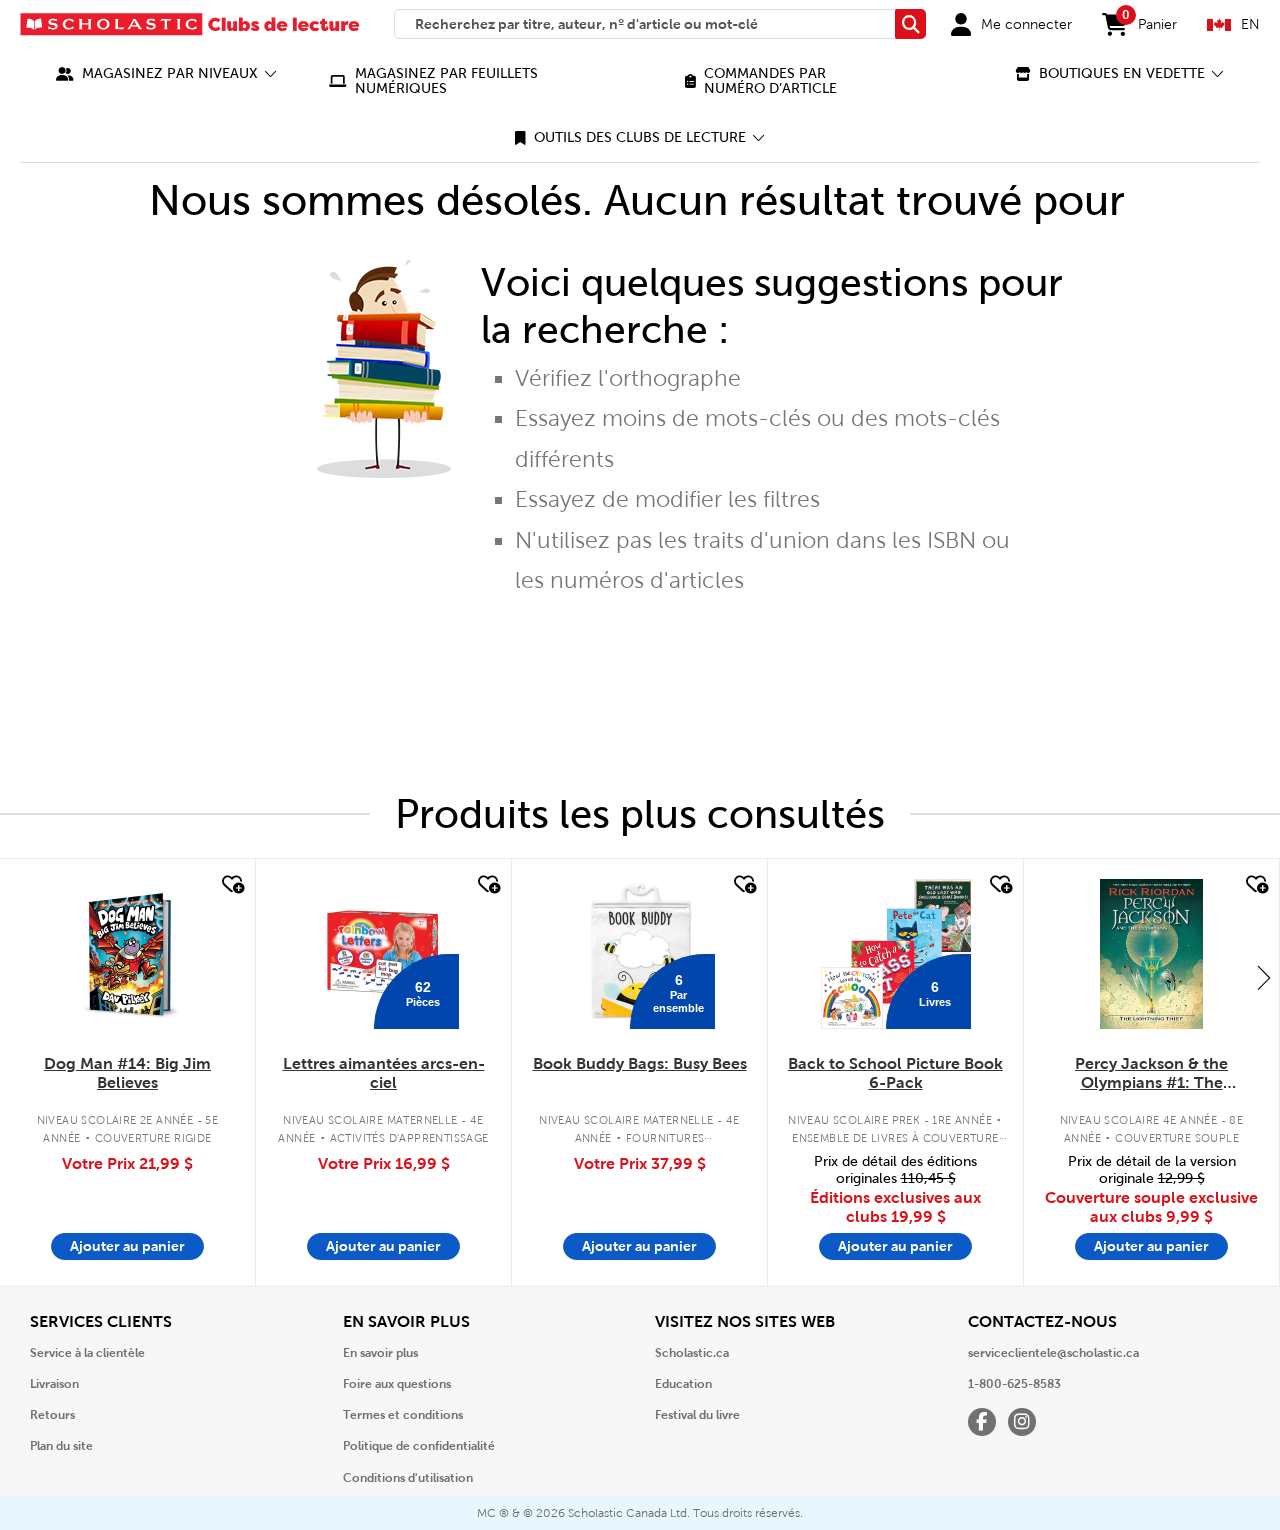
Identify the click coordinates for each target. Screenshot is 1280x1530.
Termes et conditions (403, 1415)
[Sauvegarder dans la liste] (231, 885)
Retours (52, 1415)
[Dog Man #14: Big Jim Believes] (127, 954)
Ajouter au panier (127, 1246)
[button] (166, 73)
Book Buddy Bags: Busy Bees (640, 1063)
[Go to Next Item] (1264, 977)
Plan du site (61, 1446)
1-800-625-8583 (1014, 1384)
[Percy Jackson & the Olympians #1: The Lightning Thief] (1151, 954)
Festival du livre (697, 1415)
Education (683, 1384)
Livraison (54, 1384)
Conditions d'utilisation (408, 1478)
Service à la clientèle (87, 1353)
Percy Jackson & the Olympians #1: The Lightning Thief (1151, 1074)
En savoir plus (380, 1353)
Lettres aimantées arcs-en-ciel (384, 1073)
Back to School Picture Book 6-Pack (895, 1073)
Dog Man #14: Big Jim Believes (127, 1073)
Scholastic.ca (692, 1353)
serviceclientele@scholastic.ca (1053, 1353)
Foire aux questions (397, 1384)
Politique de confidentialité (419, 1446)
